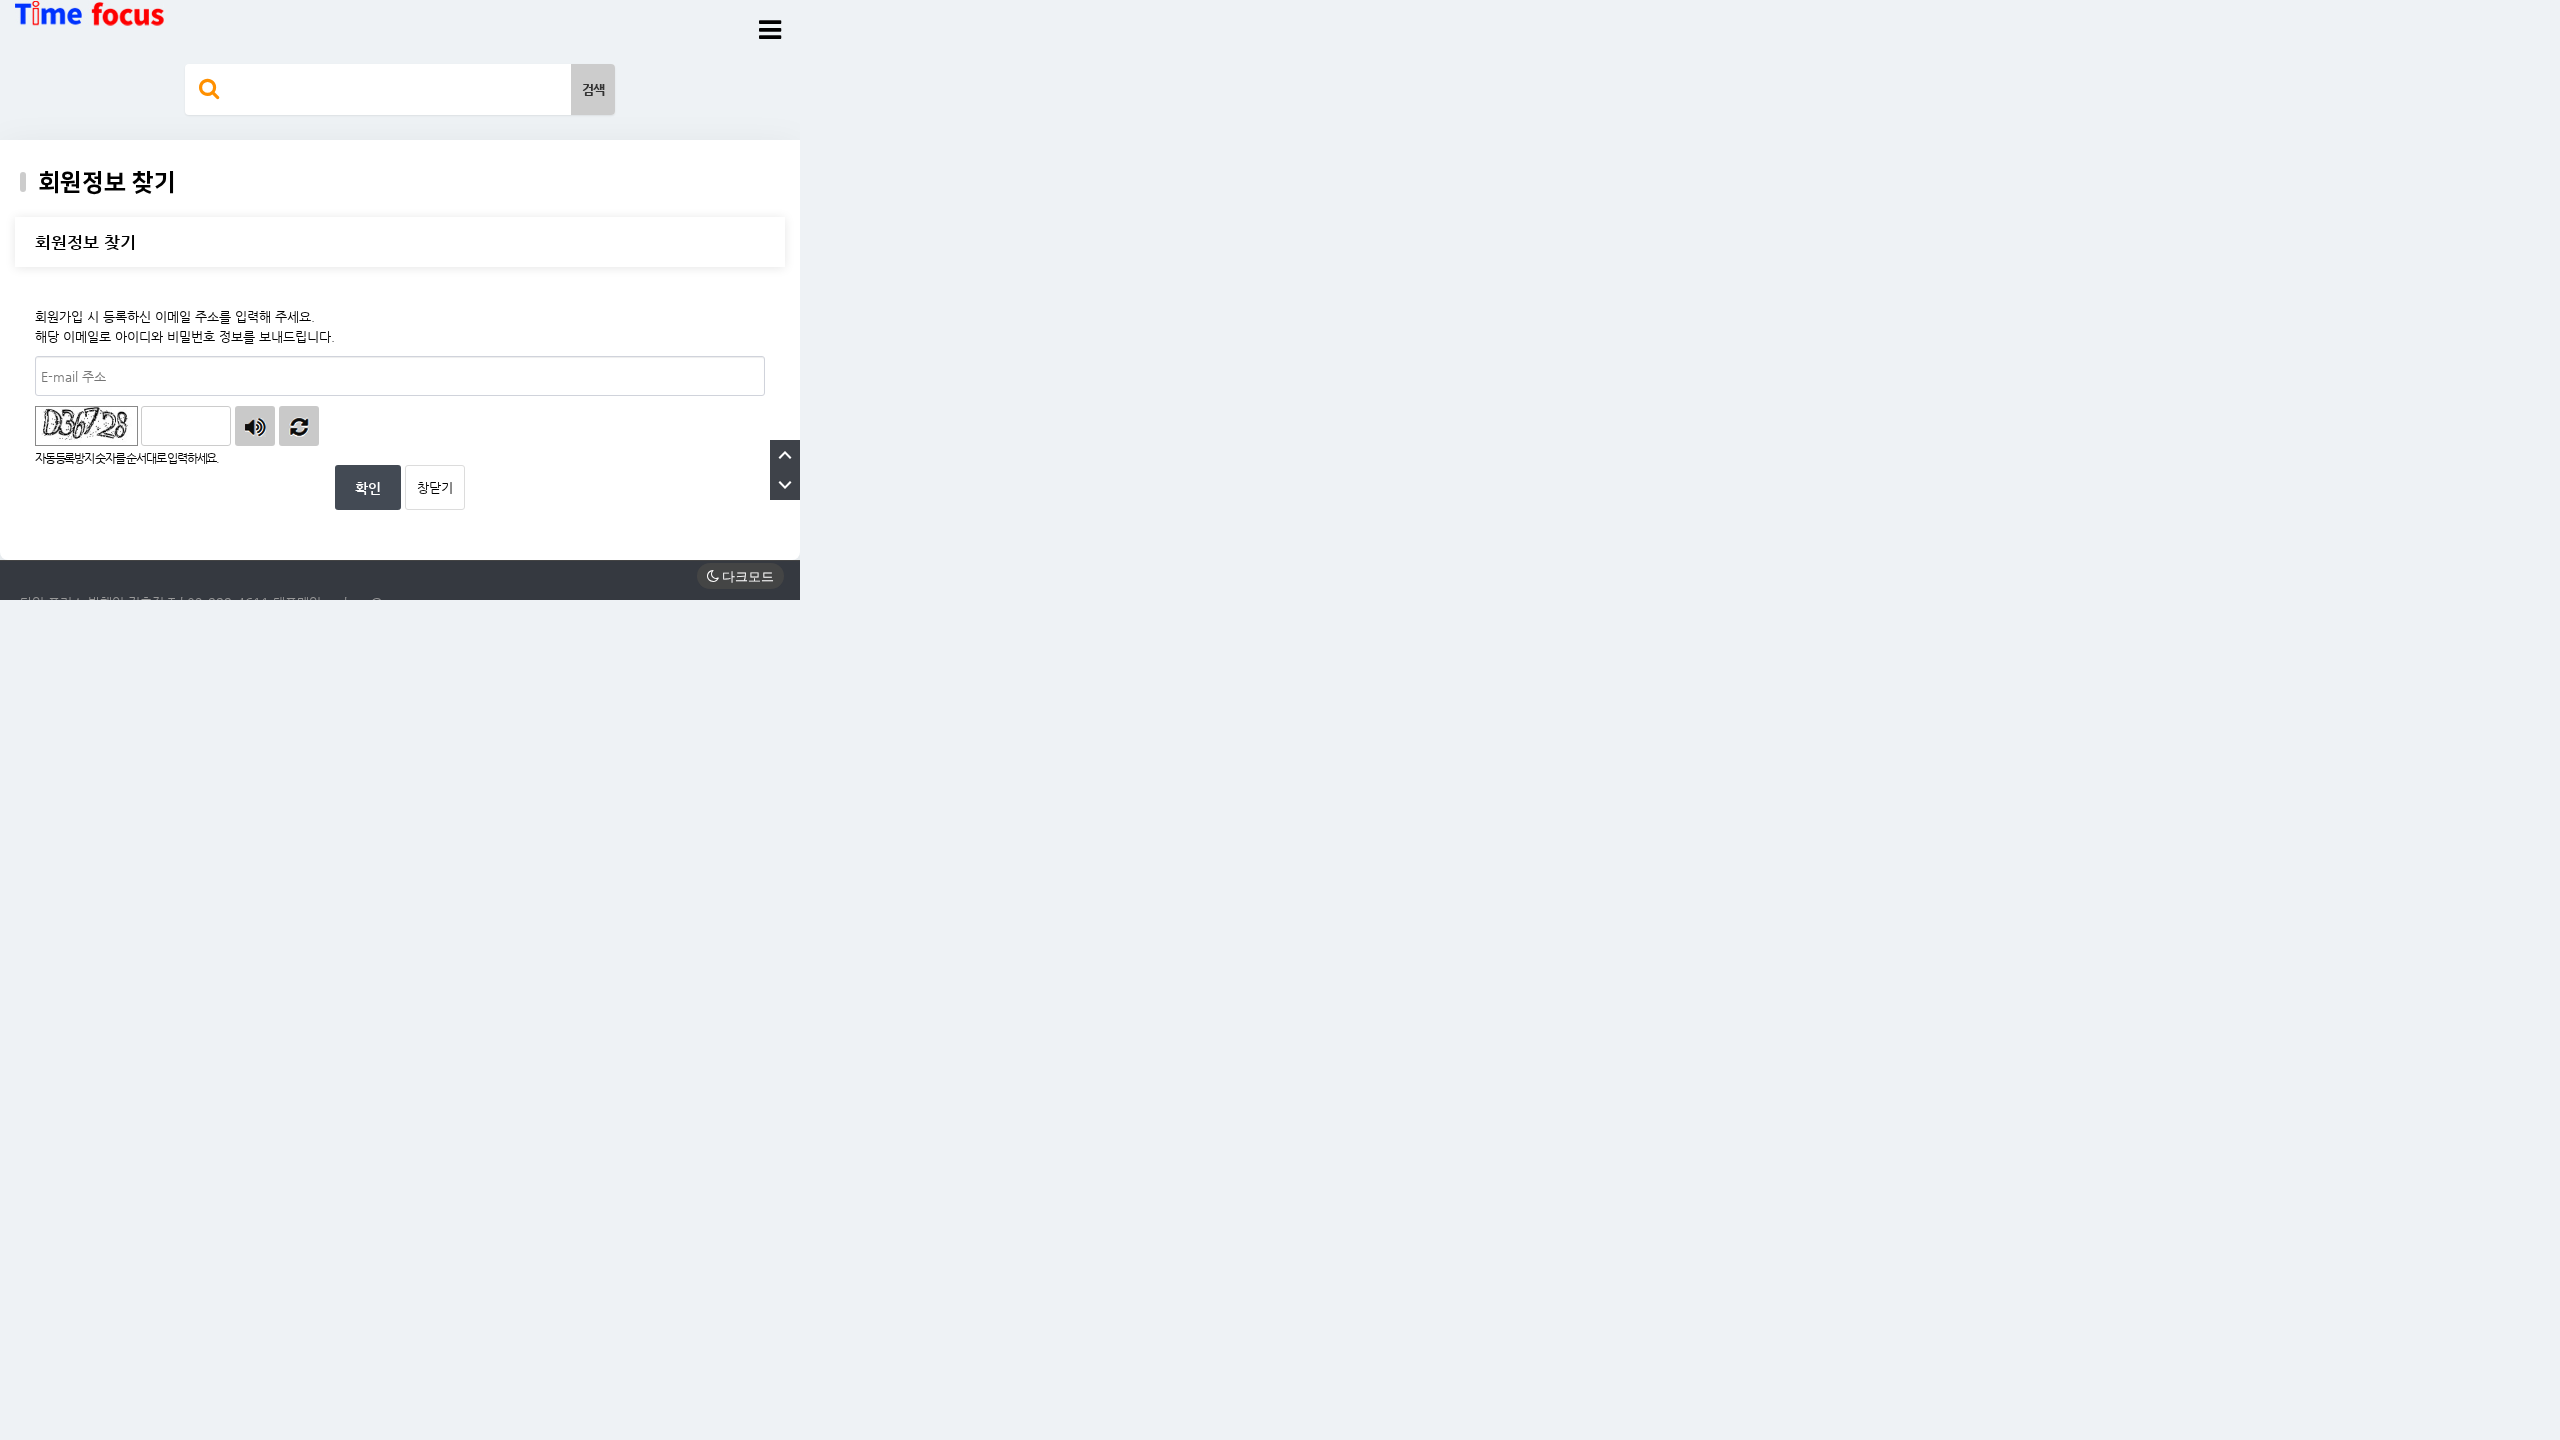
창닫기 (435, 487)
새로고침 (299, 426)
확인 (368, 488)
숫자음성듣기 (255, 426)
